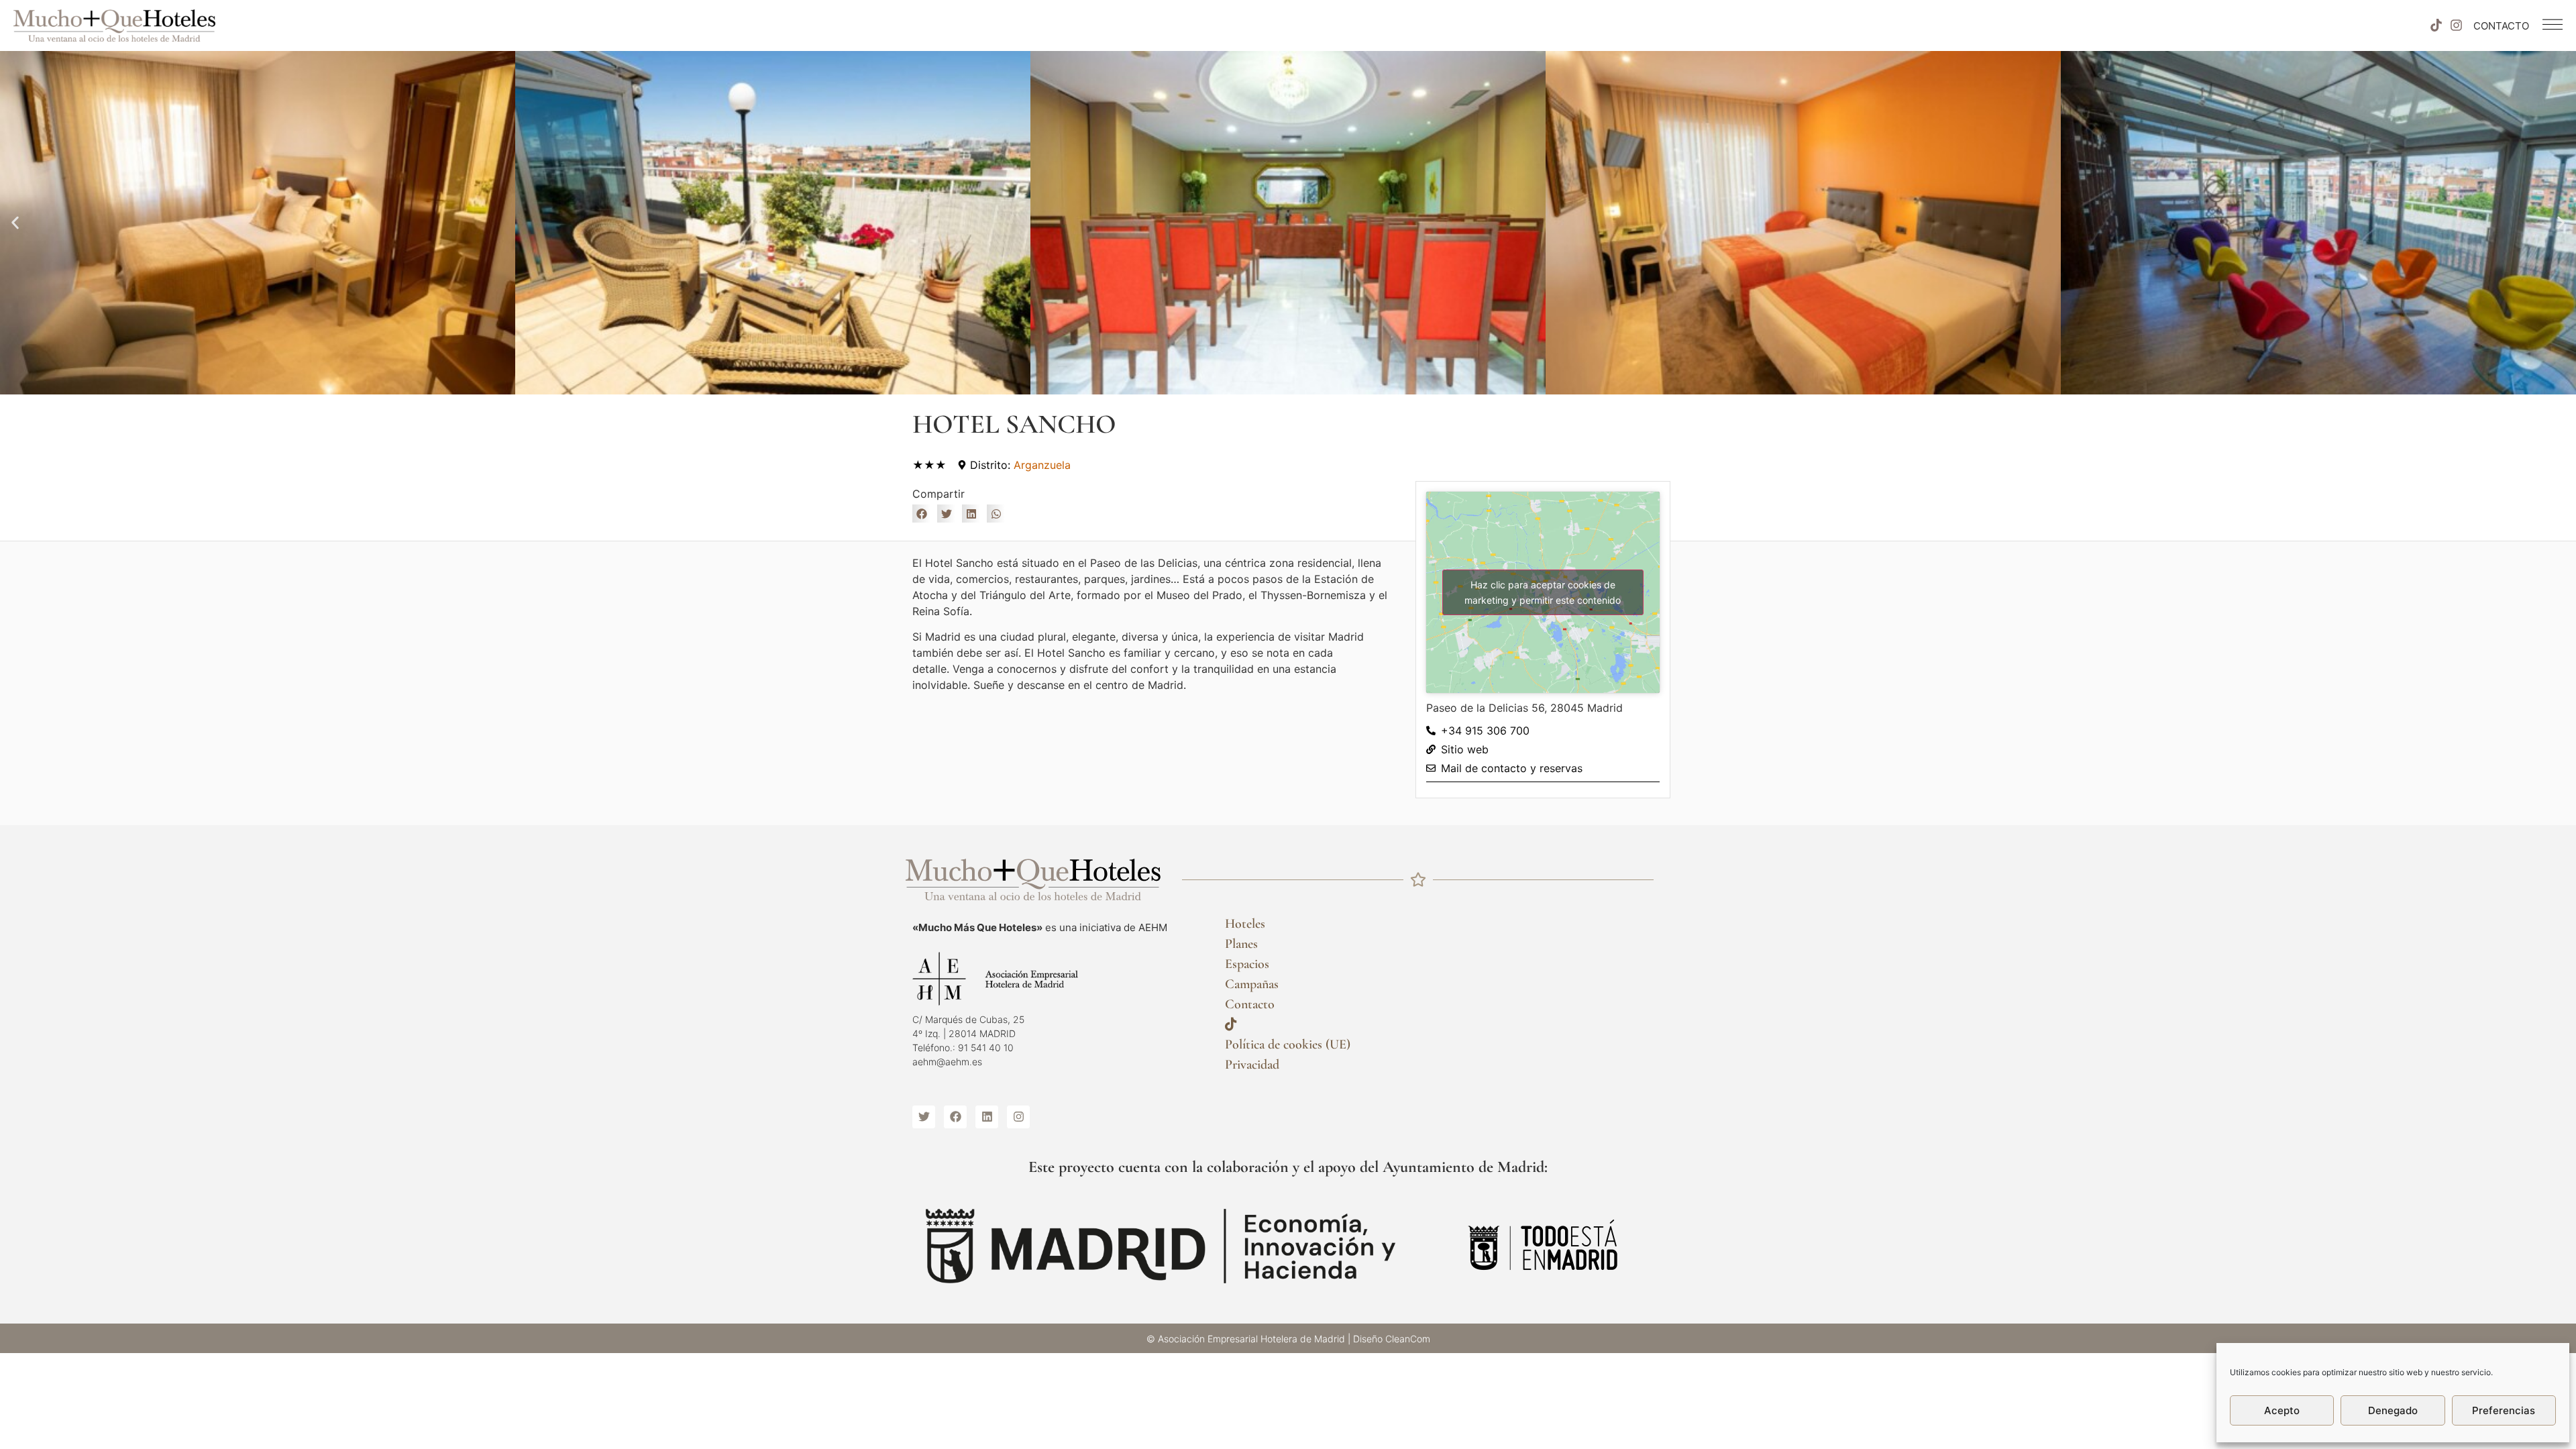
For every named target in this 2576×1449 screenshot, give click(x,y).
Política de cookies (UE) (1288, 1044)
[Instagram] (2457, 25)
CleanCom (1408, 1339)
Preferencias (2504, 1410)
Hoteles (1245, 924)
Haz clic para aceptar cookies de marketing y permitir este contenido (1543, 592)
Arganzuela (1042, 465)
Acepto (2282, 1410)
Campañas (1252, 984)
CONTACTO (2501, 26)
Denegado (2393, 1410)
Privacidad (1252, 1065)
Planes (1241, 944)
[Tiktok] (2436, 25)
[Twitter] (924, 1117)
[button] (15, 223)
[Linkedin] (987, 1117)
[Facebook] (955, 1117)
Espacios (1247, 964)
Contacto (1250, 1004)
